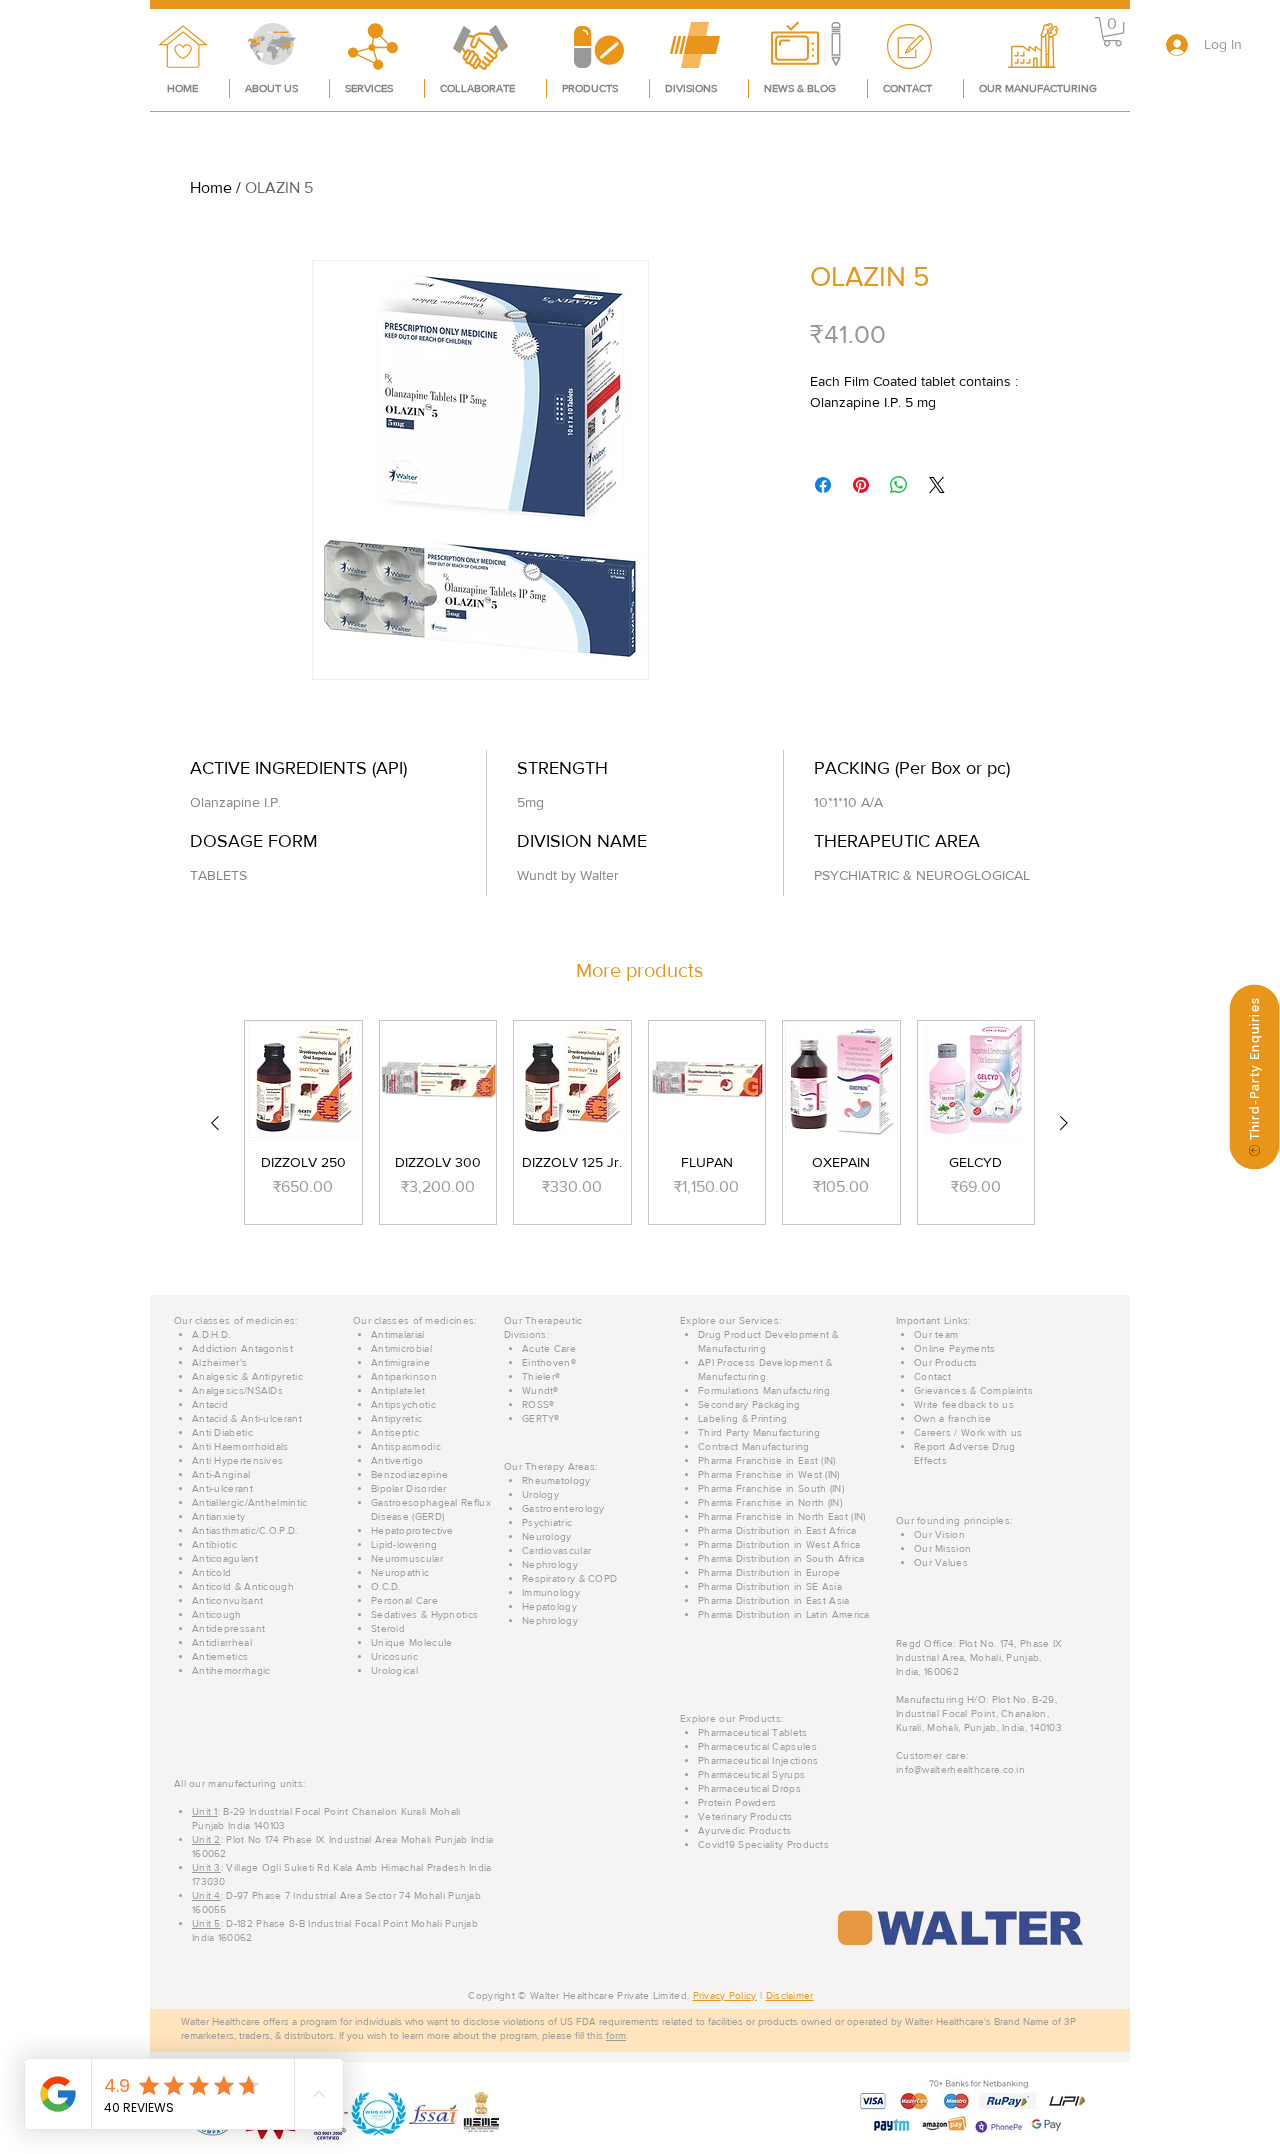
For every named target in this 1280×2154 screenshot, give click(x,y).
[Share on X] (937, 485)
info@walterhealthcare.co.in (960, 1769)
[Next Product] (1064, 1123)
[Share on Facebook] (823, 485)
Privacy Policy (725, 1995)
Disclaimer (790, 1995)
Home (211, 187)
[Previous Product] (215, 1123)
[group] (639, 1122)
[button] (1112, 31)
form (616, 2035)
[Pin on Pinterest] (861, 485)
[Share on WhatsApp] (899, 485)
